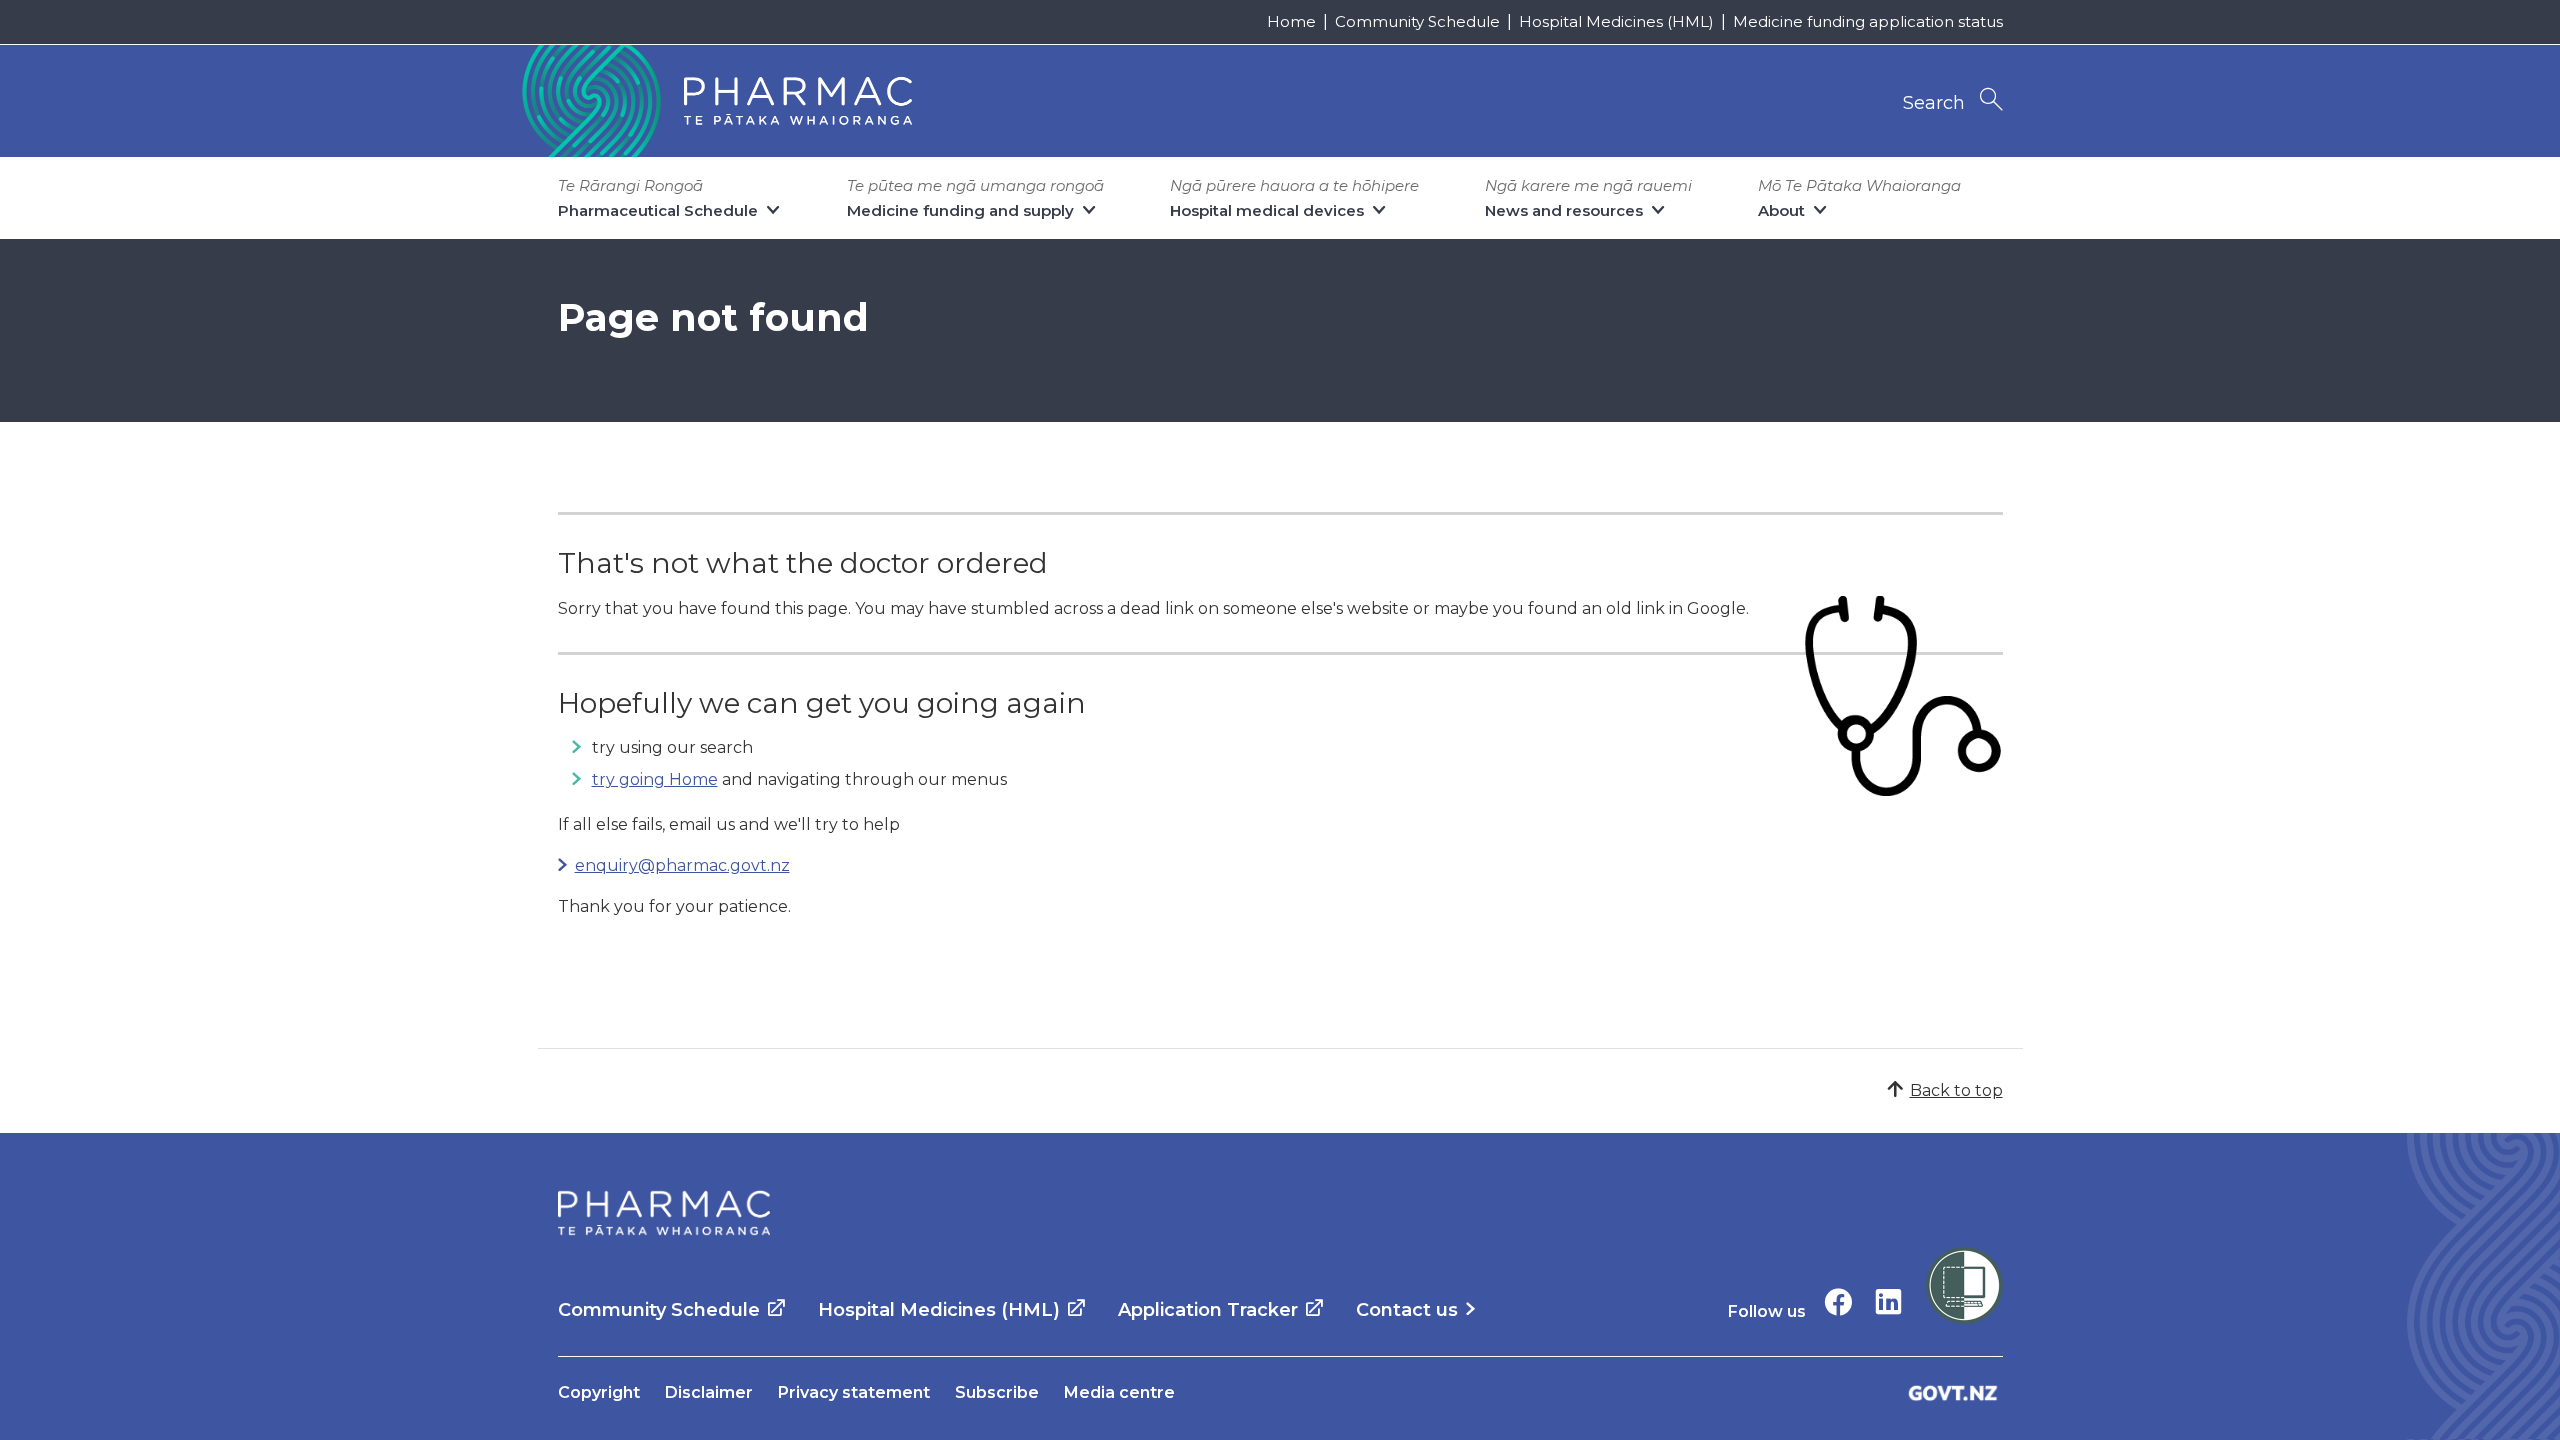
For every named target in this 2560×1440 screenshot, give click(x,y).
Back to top (1956, 1090)
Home (1291, 21)
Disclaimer (709, 1392)
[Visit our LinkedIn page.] (1888, 1301)
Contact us (1407, 1310)
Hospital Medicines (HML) (1616, 21)
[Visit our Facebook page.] (1838, 1301)
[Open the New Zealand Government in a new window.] (1953, 1392)
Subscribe (997, 1392)
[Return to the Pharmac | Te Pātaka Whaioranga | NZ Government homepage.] (715, 101)
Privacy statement (854, 1392)
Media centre (1119, 1392)
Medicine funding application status (1868, 21)
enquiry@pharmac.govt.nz (682, 865)
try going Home (655, 779)
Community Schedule (1417, 21)
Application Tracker (1208, 1310)
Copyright (599, 1392)
